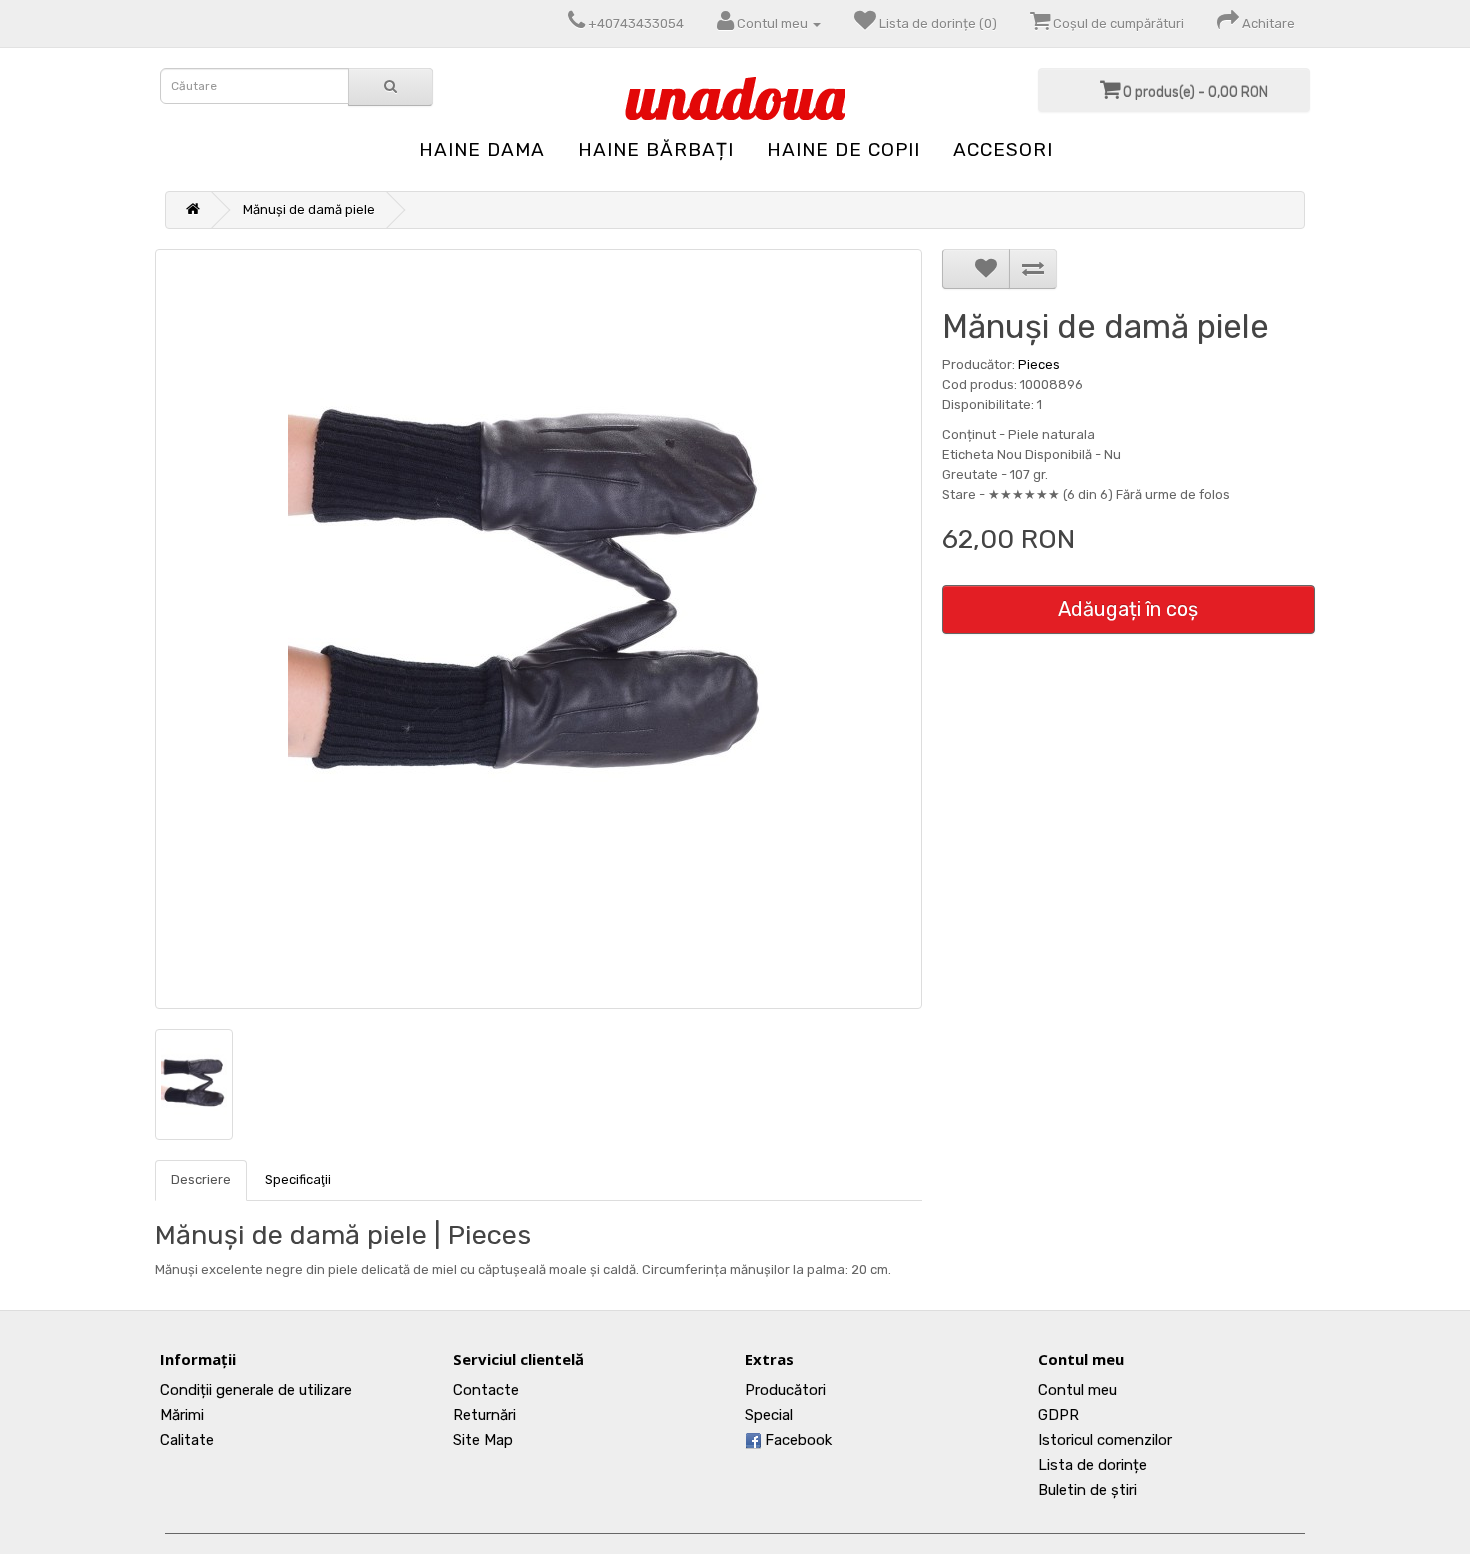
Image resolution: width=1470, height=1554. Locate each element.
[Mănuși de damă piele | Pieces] (538, 629)
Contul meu (1077, 1390)
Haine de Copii (843, 149)
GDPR (1058, 1415)
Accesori (1003, 149)
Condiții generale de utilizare (256, 1390)
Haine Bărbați (656, 149)
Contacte (486, 1390)
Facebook (796, 1440)
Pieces (1039, 364)
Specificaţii (298, 1179)
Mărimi (182, 1415)
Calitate (187, 1440)
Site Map (483, 1440)
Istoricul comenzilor (1105, 1440)
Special (769, 1415)
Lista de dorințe (1092, 1465)
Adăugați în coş (1128, 609)
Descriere (201, 1179)
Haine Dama (482, 149)
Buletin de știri (1087, 1490)
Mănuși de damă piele (309, 209)
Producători (785, 1390)
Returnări (484, 1415)
